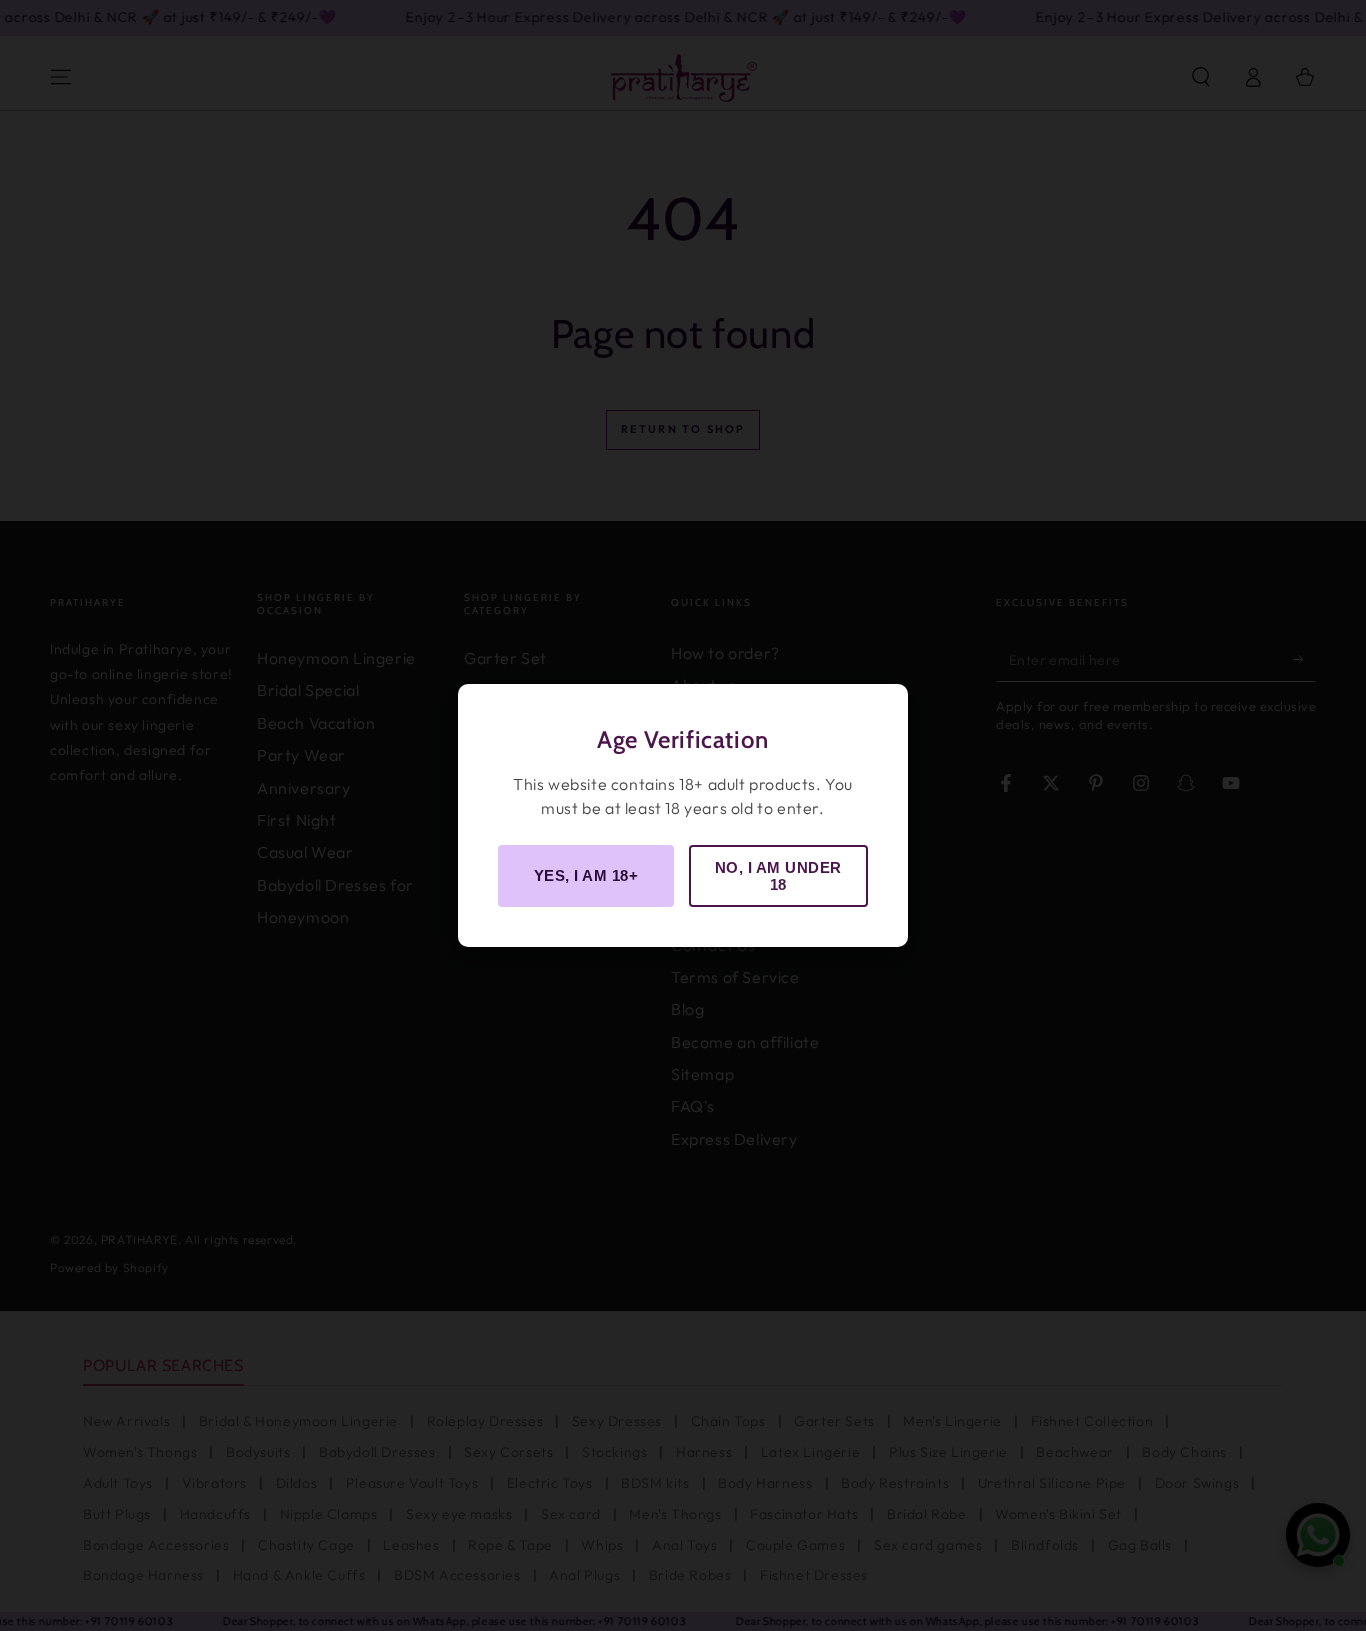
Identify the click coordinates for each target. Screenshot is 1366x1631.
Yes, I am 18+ (586, 875)
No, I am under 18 (778, 876)
